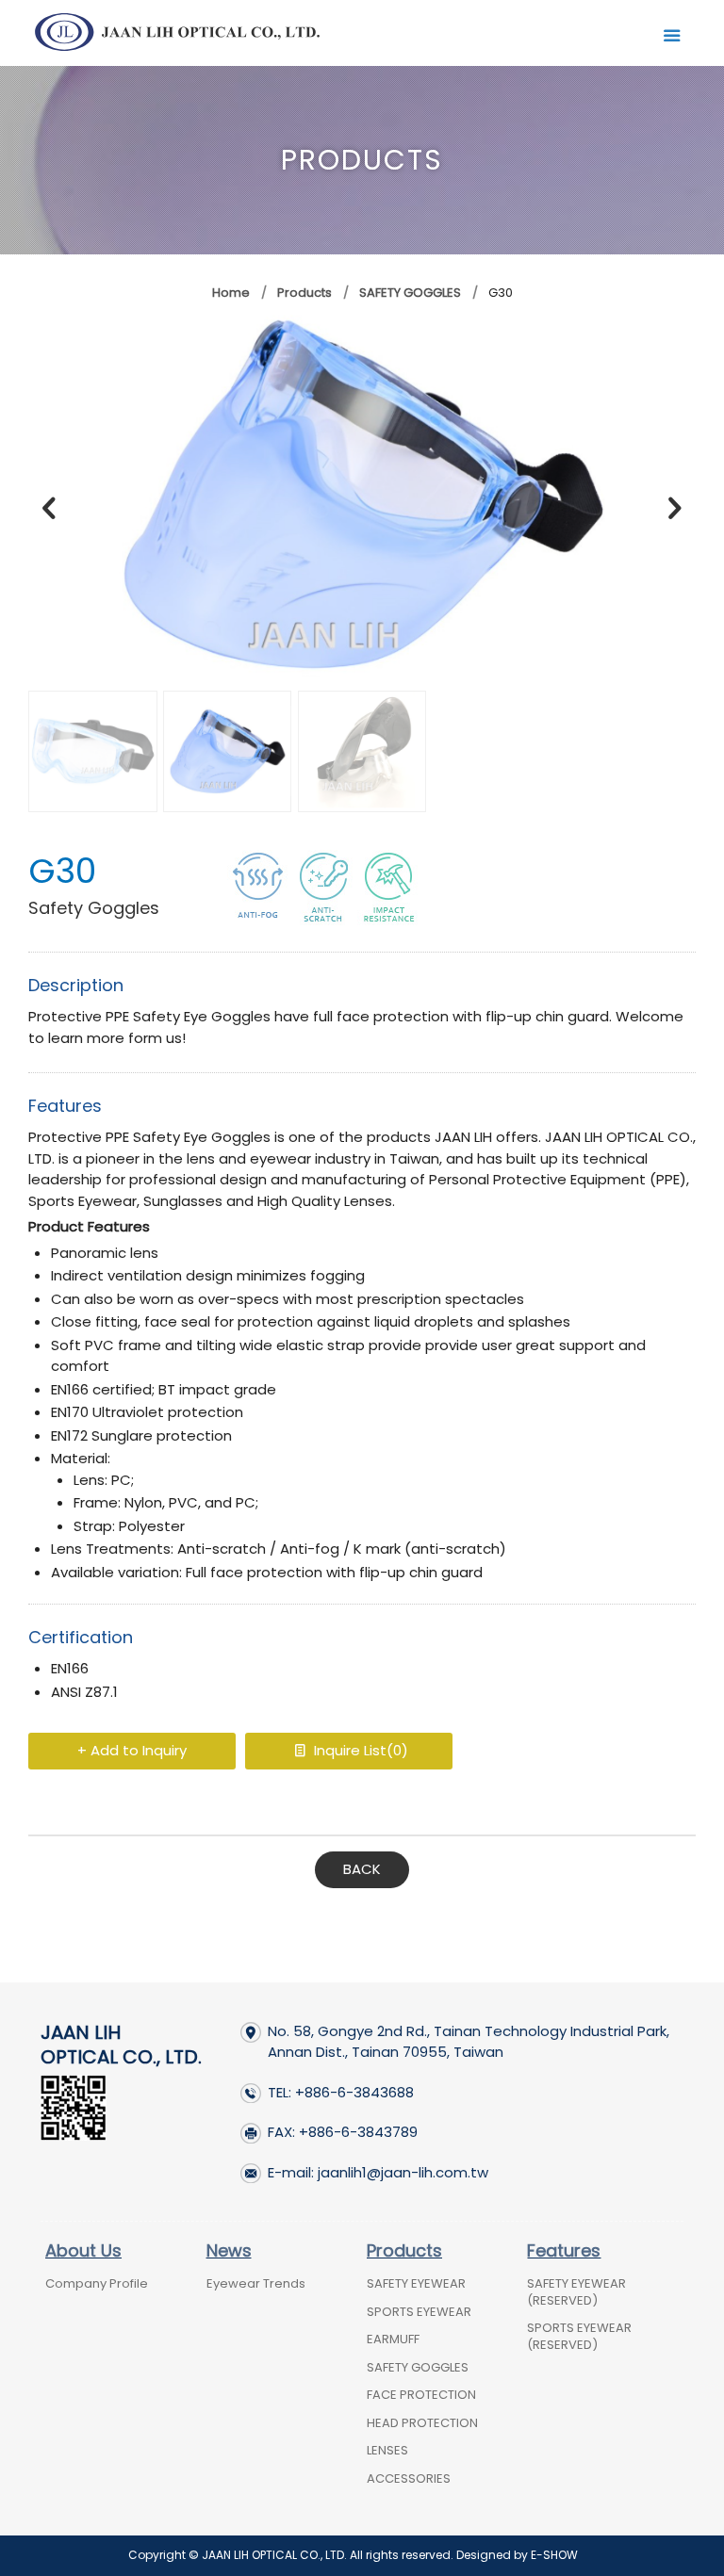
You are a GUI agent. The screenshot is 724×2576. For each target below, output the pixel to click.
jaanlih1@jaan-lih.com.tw (403, 2172)
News (229, 2250)
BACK (362, 1869)
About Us (83, 2250)
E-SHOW (554, 2555)
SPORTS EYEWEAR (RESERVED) (579, 2336)
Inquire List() (359, 1750)
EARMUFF (393, 2339)
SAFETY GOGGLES (410, 293)
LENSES (387, 2450)
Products (303, 293)
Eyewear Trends (256, 2283)
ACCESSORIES (409, 2478)
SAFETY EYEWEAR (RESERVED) (576, 2292)
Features (564, 2250)
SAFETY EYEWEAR (416, 2283)
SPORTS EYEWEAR (419, 2312)
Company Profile (97, 2283)
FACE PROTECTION (421, 2395)
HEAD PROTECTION (422, 2423)
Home (231, 293)
